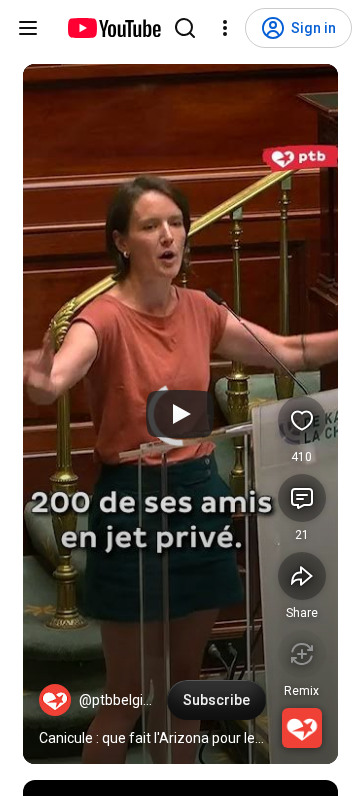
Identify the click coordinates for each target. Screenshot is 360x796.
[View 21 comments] (302, 498)
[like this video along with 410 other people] (302, 420)
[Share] (302, 576)
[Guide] (28, 28)
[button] (55, 700)
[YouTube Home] (113, 28)
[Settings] (225, 28)
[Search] (185, 28)
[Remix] (302, 654)
